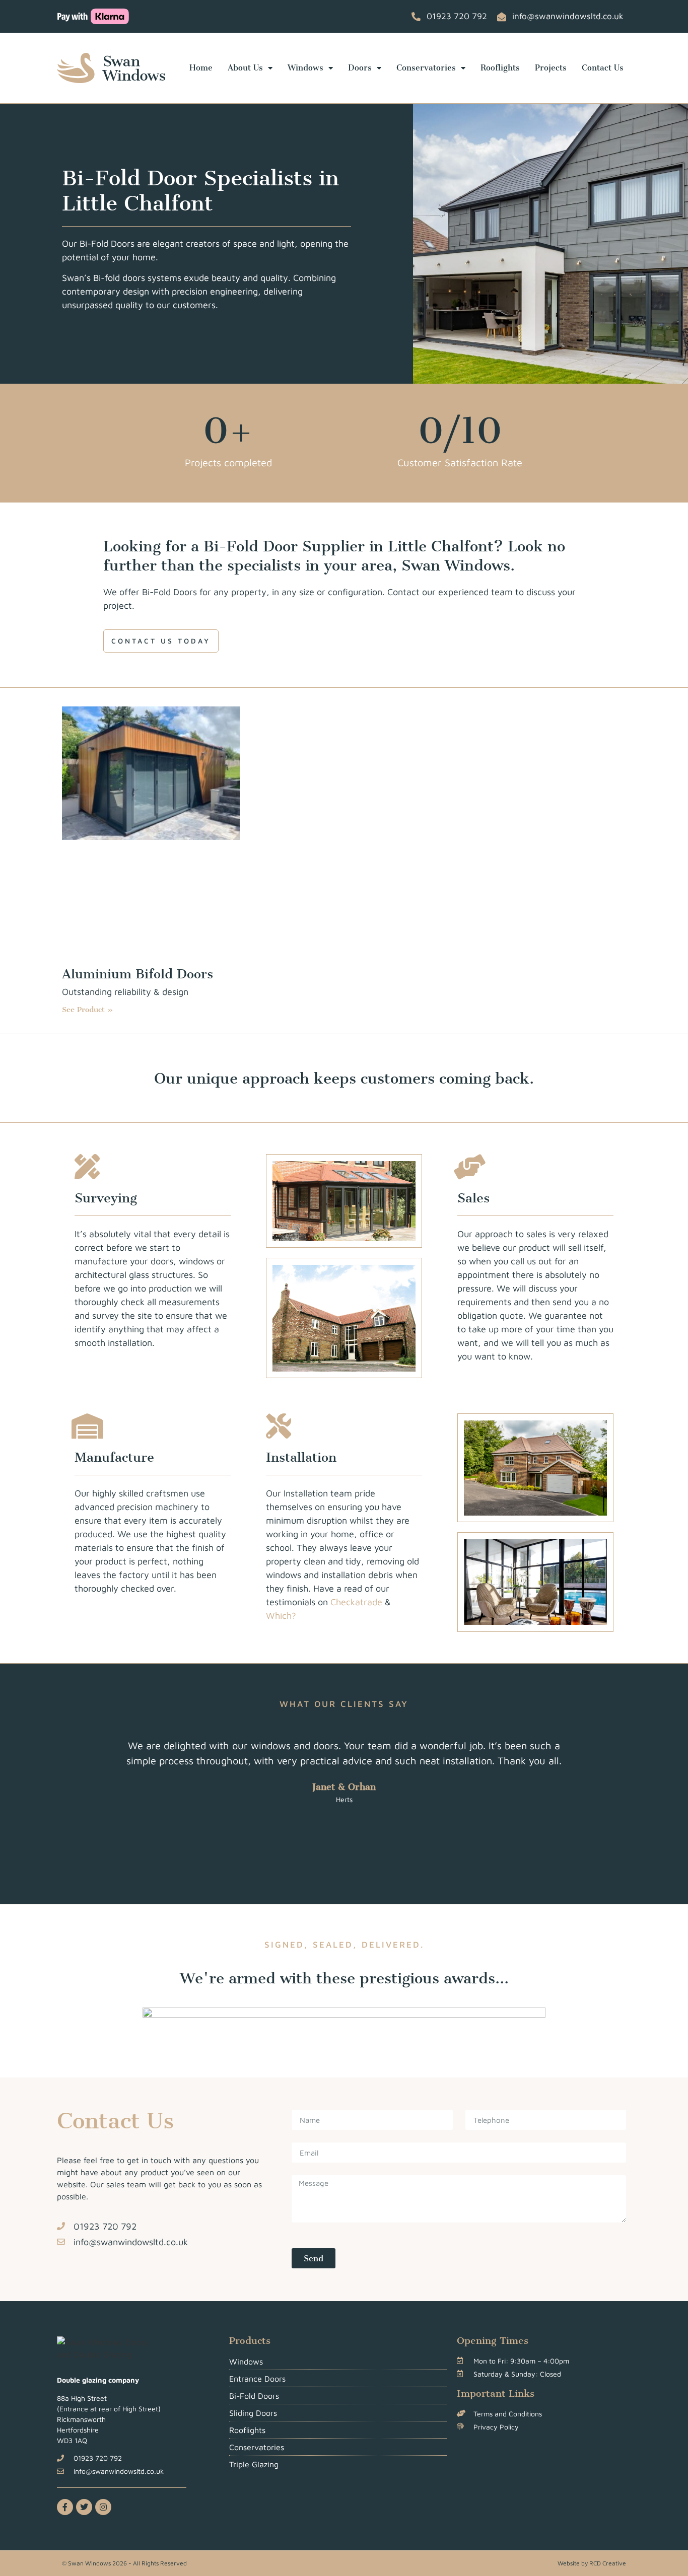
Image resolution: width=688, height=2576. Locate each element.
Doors (360, 68)
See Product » (88, 1010)
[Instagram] (103, 2507)
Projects (551, 68)
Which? (281, 1616)
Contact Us (603, 68)
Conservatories (426, 68)
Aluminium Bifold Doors (137, 974)
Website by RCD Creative (592, 2563)
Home (201, 68)
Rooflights (500, 68)
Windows (305, 68)
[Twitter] (84, 2507)
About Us (245, 68)
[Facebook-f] (65, 2507)
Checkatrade (356, 1602)
